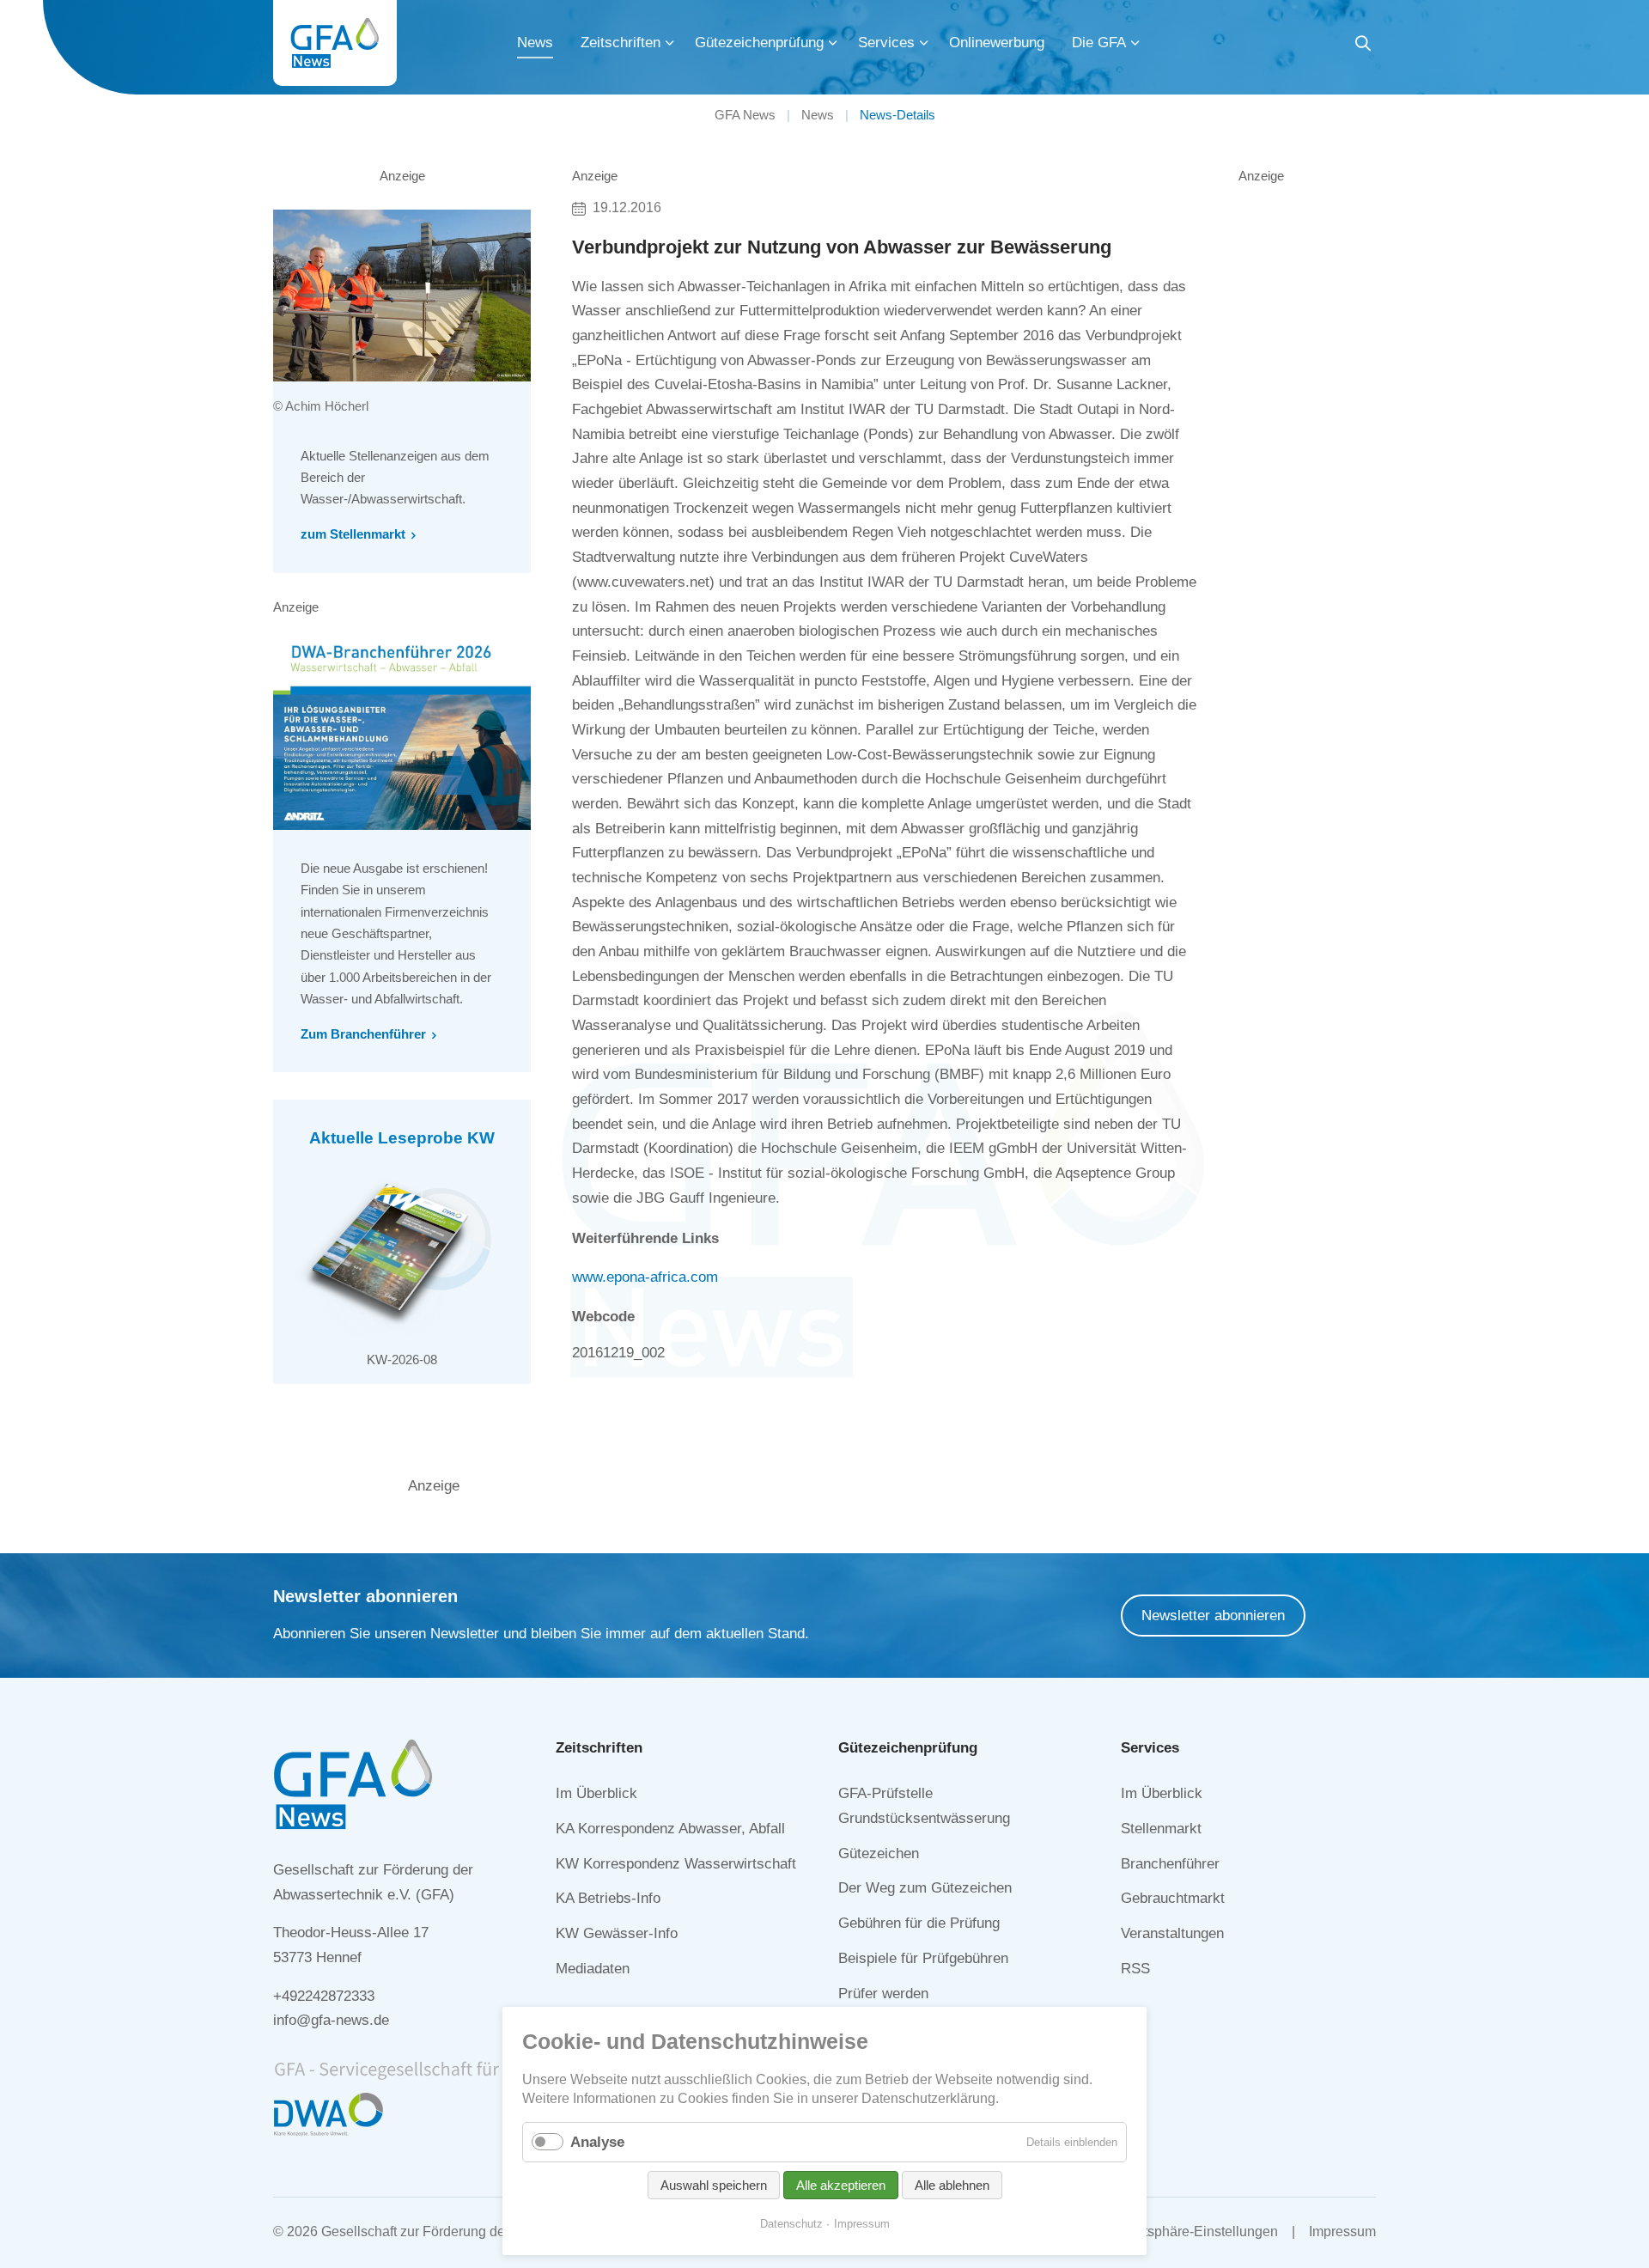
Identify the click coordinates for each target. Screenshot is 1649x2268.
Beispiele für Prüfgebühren (923, 1958)
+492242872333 (324, 1996)
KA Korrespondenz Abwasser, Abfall (670, 1829)
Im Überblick (596, 1793)
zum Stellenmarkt (353, 534)
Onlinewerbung (997, 43)
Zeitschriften (621, 43)
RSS (1135, 1969)
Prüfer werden (883, 1994)
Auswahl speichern (714, 2185)
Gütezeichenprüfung (759, 43)
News (535, 43)
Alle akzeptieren (841, 2185)
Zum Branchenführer (363, 1034)
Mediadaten (593, 1969)
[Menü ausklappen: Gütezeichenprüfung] (833, 43)
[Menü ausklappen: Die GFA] (1135, 43)
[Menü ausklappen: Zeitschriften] (670, 43)
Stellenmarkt (1161, 1829)
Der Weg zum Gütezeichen (925, 1888)
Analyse (597, 2142)
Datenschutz (791, 2224)
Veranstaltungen (1172, 1933)
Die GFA (1099, 43)
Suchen (1363, 46)
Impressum (1342, 2231)
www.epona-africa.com (645, 1277)
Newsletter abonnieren (1213, 1616)
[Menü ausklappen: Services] (924, 43)
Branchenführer (1170, 1864)
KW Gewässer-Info (617, 1933)
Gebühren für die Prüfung (919, 1923)
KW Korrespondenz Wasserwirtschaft (676, 1864)
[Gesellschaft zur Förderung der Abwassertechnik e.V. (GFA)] (335, 43)
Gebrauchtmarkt (1173, 1898)
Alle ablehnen (952, 2185)
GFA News (745, 115)
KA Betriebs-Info (608, 1898)
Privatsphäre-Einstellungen (1195, 2231)
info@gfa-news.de (331, 2020)
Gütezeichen (879, 1853)
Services (886, 43)
